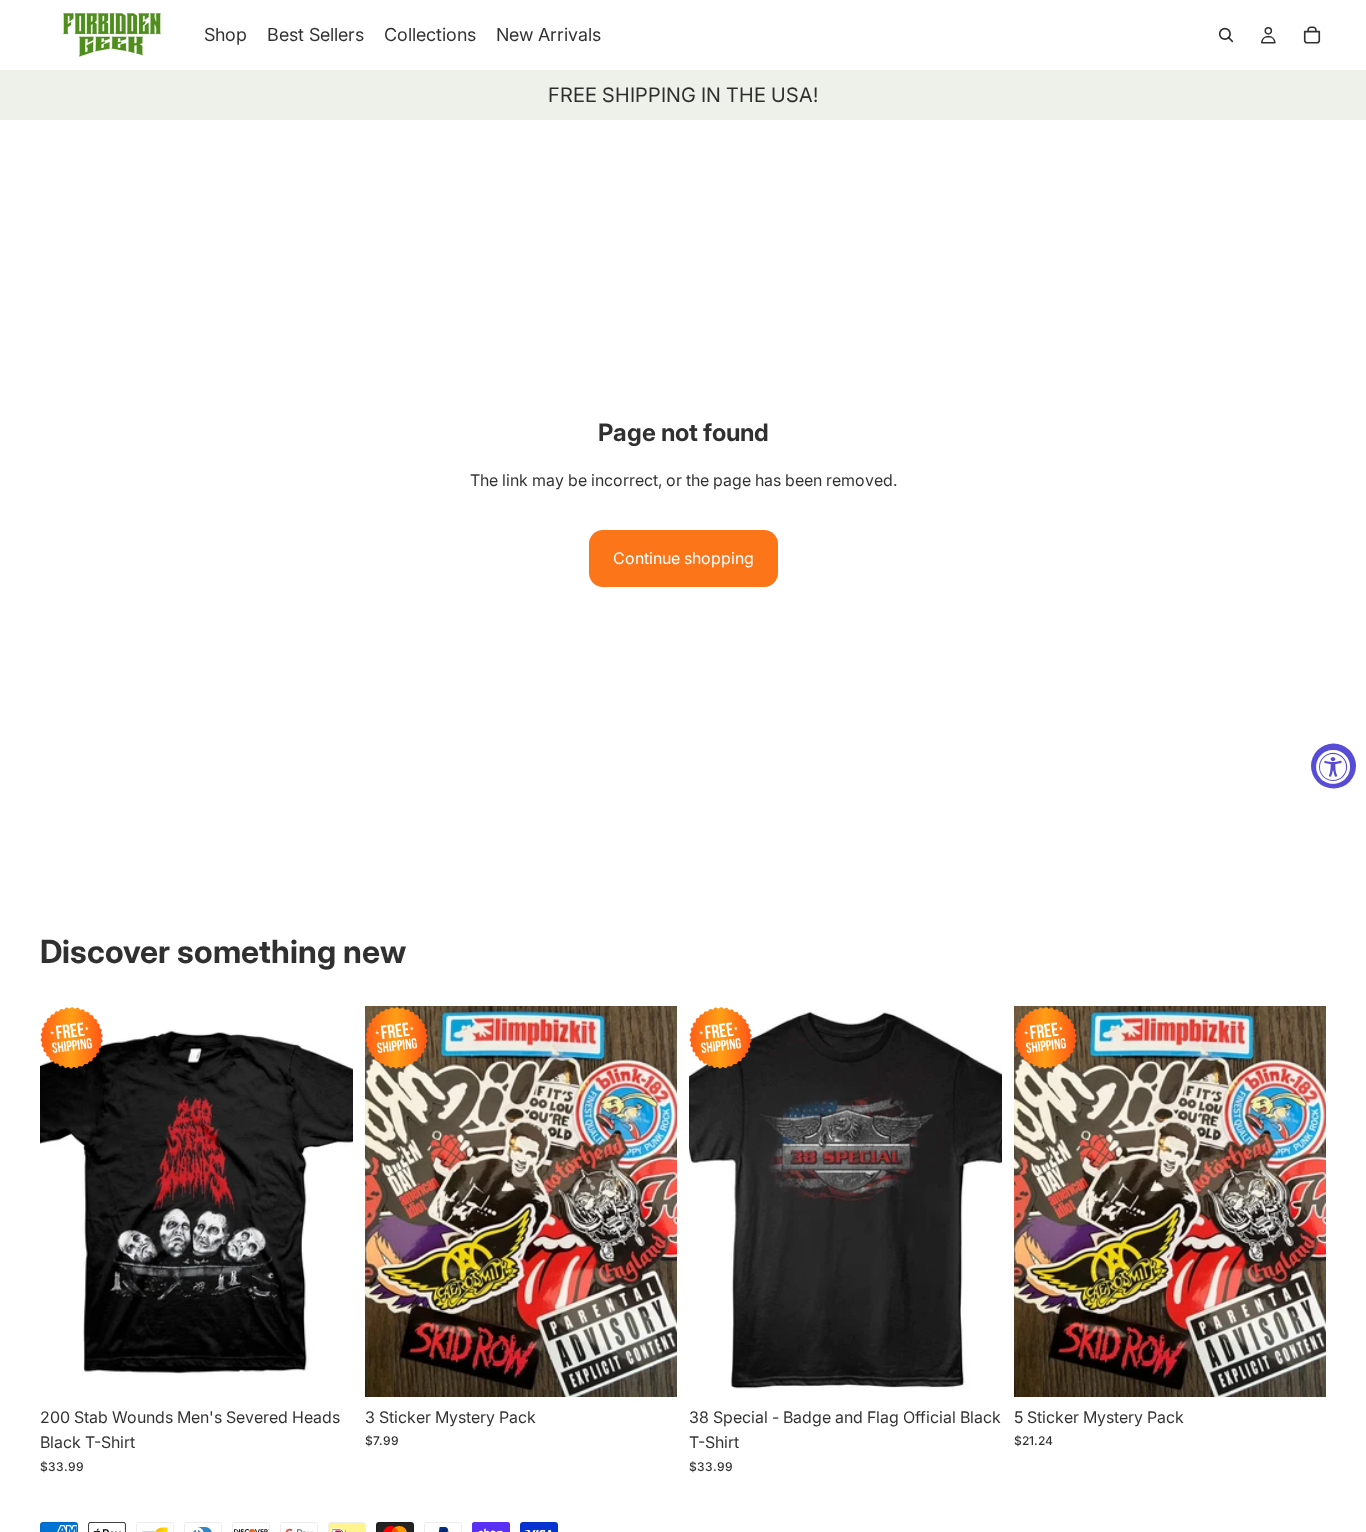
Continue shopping (683, 558)
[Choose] (322, 1366)
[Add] (646, 1366)
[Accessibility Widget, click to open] (1333, 766)
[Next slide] (323, 1201)
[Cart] (1312, 35)
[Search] (1226, 35)
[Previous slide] (70, 1201)
